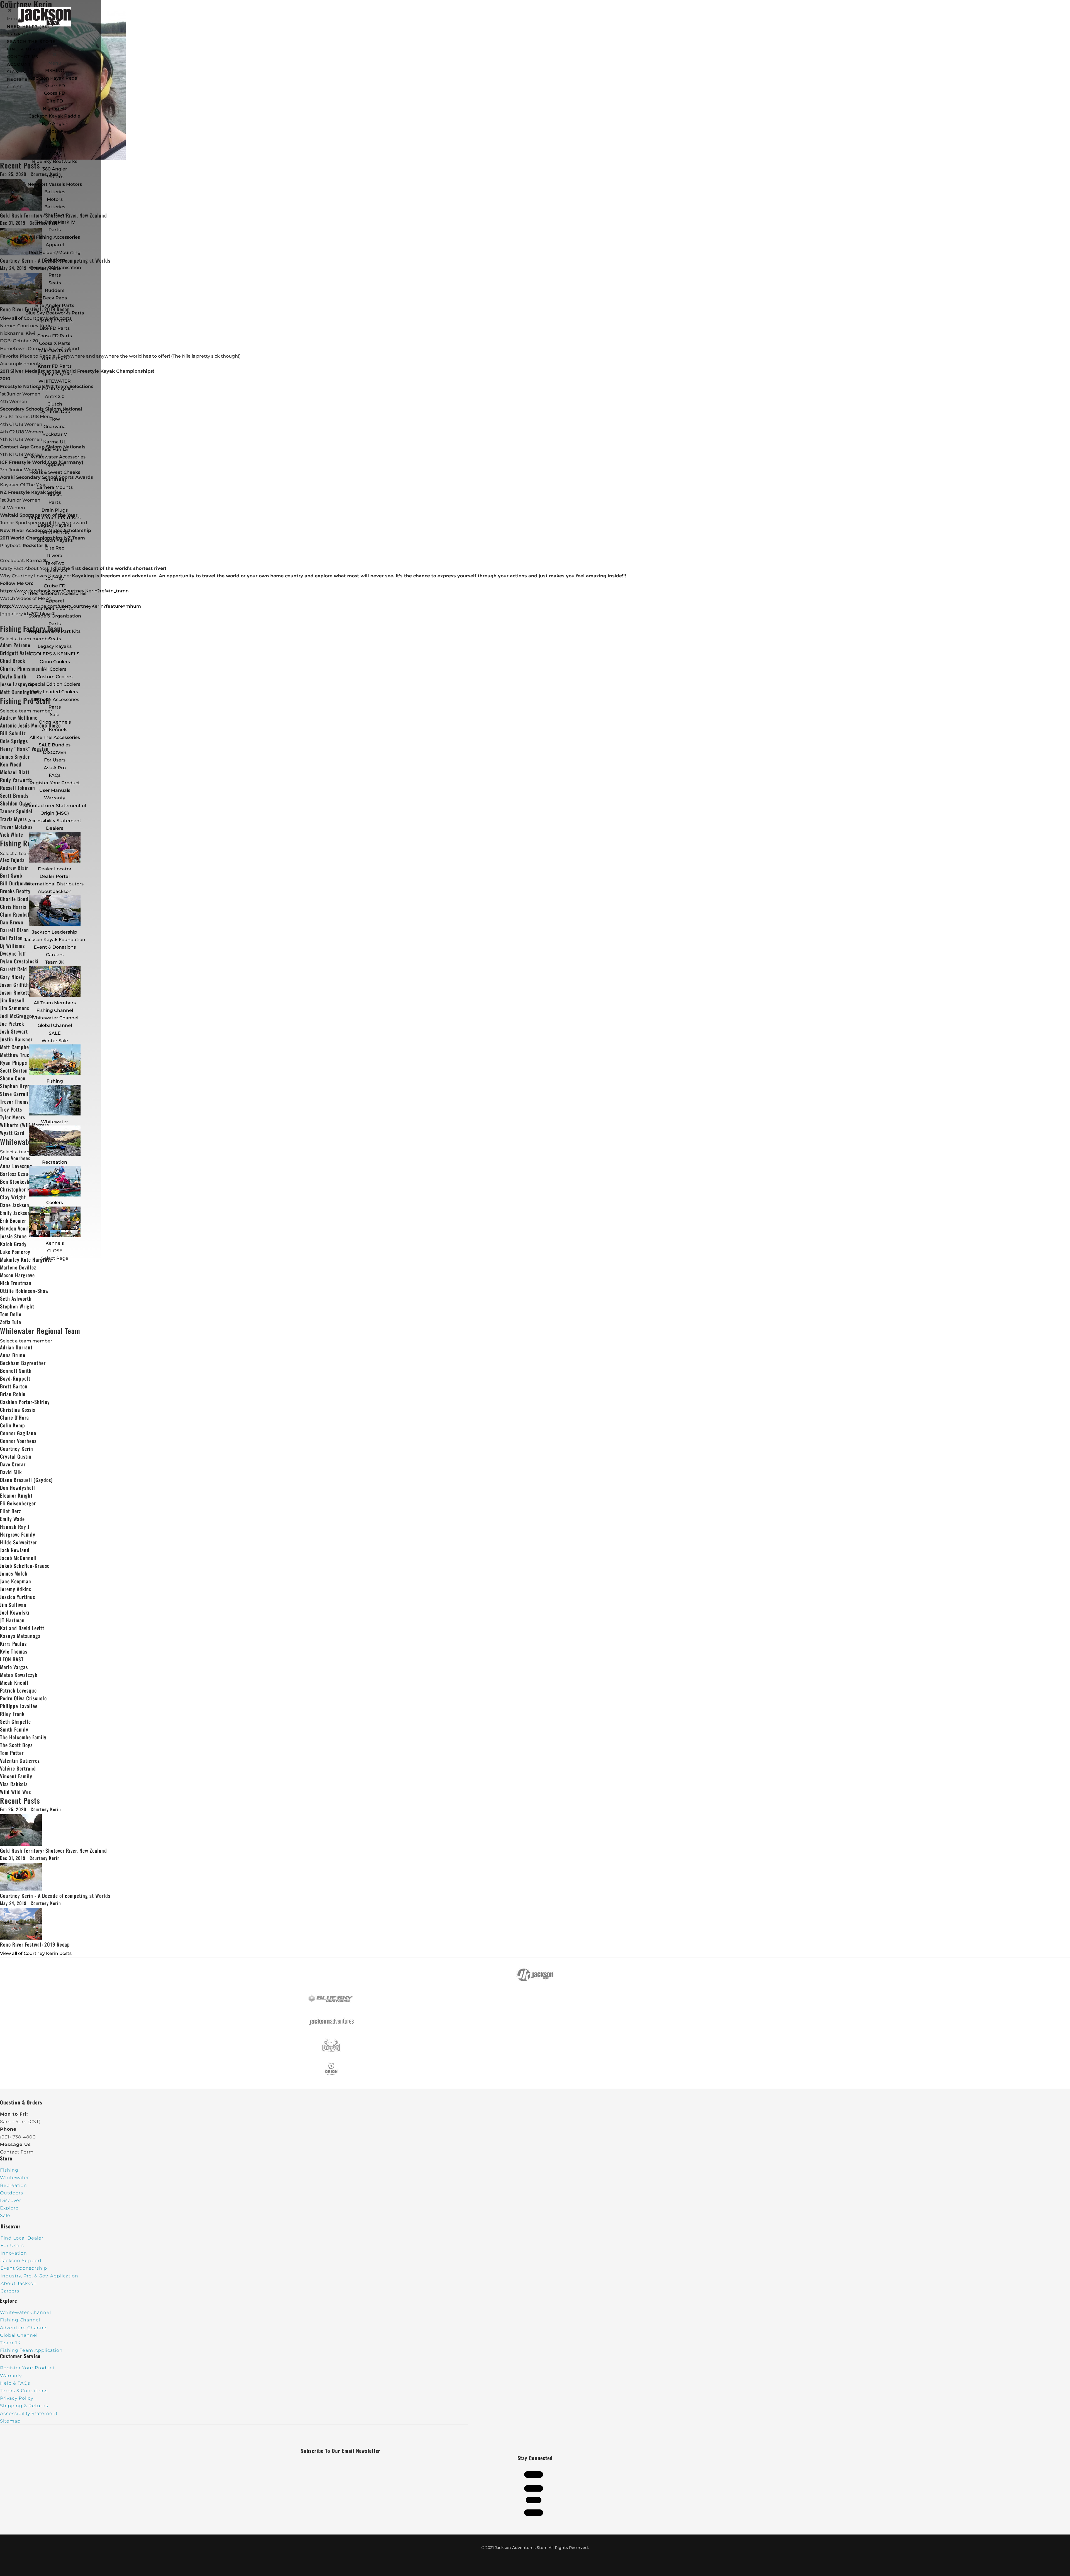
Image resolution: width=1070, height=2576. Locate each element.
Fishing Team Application (31, 2350)
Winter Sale (55, 1041)
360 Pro (55, 177)
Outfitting (55, 480)
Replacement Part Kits (55, 518)
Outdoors (12, 2193)
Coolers (55, 1202)
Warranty (55, 798)
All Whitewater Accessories (55, 457)
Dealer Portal (55, 876)
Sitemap (10, 2421)
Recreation (55, 1162)
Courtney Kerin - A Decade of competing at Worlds (55, 1896)
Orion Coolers (55, 662)
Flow (55, 419)
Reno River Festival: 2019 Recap (35, 1944)
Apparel (55, 245)
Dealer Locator (55, 869)
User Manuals (55, 790)
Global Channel (55, 1025)
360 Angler (55, 169)
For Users (55, 760)
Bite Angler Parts (55, 305)
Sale (55, 715)
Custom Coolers (55, 677)
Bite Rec (55, 548)
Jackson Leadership (55, 932)
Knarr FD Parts (55, 366)
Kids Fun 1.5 (55, 449)
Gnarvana (55, 427)
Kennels (55, 1243)
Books (55, 495)
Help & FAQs (15, 2383)
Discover (11, 2200)
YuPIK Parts (55, 359)
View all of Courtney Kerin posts (36, 1953)
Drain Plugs (55, 510)
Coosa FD (55, 93)
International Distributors (55, 884)
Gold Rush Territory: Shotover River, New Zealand (53, 1850)
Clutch (55, 404)
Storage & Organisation (55, 268)
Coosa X (55, 131)
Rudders (55, 290)
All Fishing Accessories (55, 237)
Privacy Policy (17, 2398)
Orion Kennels (55, 722)
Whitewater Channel (55, 1018)
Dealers (55, 828)
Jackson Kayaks (55, 389)
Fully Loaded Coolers (55, 692)
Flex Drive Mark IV (55, 222)
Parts (55, 230)
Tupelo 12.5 (55, 571)
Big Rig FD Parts (55, 321)
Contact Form (17, 2152)
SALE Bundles (55, 745)
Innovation (14, 2253)
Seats (55, 283)
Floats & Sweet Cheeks (55, 472)
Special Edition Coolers (55, 684)
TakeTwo (55, 146)
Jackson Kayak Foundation (55, 940)
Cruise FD (55, 586)
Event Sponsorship (24, 2268)
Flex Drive (55, 215)
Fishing (55, 1081)
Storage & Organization (55, 616)
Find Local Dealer (22, 2238)
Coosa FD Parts (55, 336)
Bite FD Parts (55, 328)
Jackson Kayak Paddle (55, 116)
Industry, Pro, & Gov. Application (39, 2276)
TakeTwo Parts (55, 351)
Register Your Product (55, 783)
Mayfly (55, 139)
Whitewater (55, 1122)
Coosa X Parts (55, 343)
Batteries (55, 207)
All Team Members (55, 1003)
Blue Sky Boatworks (55, 161)
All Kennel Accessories (55, 737)
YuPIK (55, 154)
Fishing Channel (55, 1010)
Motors (55, 199)
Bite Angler (55, 124)
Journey (55, 578)
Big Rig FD (55, 108)
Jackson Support (21, 2261)
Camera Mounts (55, 487)
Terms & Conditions (24, 2391)
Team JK (55, 962)
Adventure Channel (24, 2328)
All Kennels (55, 730)
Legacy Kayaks (55, 374)
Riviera (55, 556)
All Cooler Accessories (55, 699)
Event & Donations (55, 947)
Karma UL (55, 442)
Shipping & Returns (24, 2406)
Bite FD (55, 101)
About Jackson (55, 891)
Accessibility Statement (55, 821)
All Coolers (55, 669)
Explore (9, 2208)
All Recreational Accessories (55, 593)
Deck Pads (55, 298)
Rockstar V (55, 434)
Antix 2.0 (55, 396)
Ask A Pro (55, 768)
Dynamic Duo (55, 412)
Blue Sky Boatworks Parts (55, 313)
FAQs (55, 775)
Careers (55, 955)
